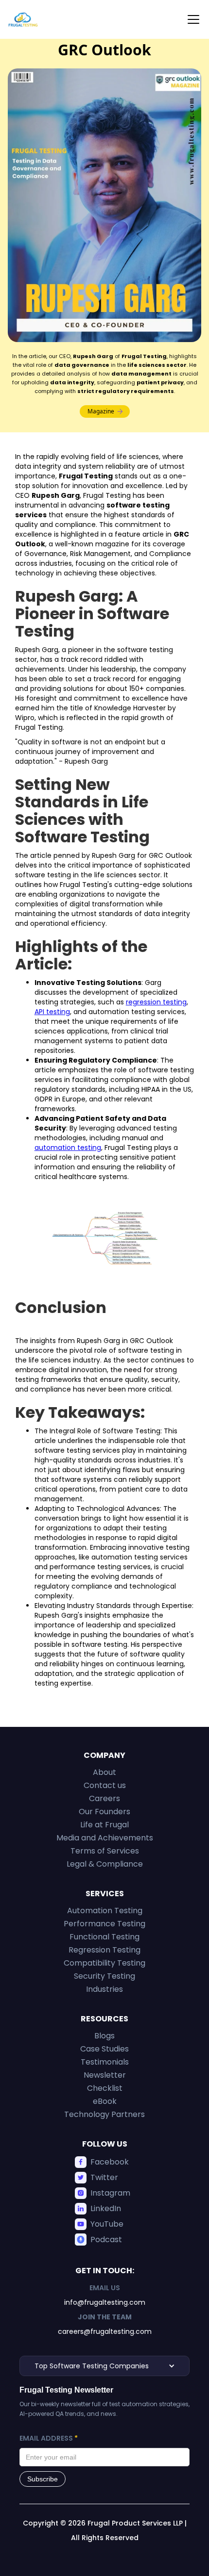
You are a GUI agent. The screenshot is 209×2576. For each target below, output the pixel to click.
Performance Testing (104, 1924)
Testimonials (105, 2062)
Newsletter (105, 2075)
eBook (105, 2101)
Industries (104, 1989)
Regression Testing (104, 1950)
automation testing (68, 1148)
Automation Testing (105, 1911)
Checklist (105, 2088)
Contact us (105, 1785)
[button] (192, 19)
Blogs (104, 2036)
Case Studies (104, 2049)
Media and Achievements (105, 1838)
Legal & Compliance (105, 1864)
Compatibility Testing (104, 1963)
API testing (52, 1012)
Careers (104, 1798)
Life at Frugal (104, 1825)
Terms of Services (105, 1851)
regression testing (156, 1002)
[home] (23, 19)
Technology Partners (104, 2114)
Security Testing (104, 1976)
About (104, 1772)
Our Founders (104, 1812)
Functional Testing (104, 1937)
